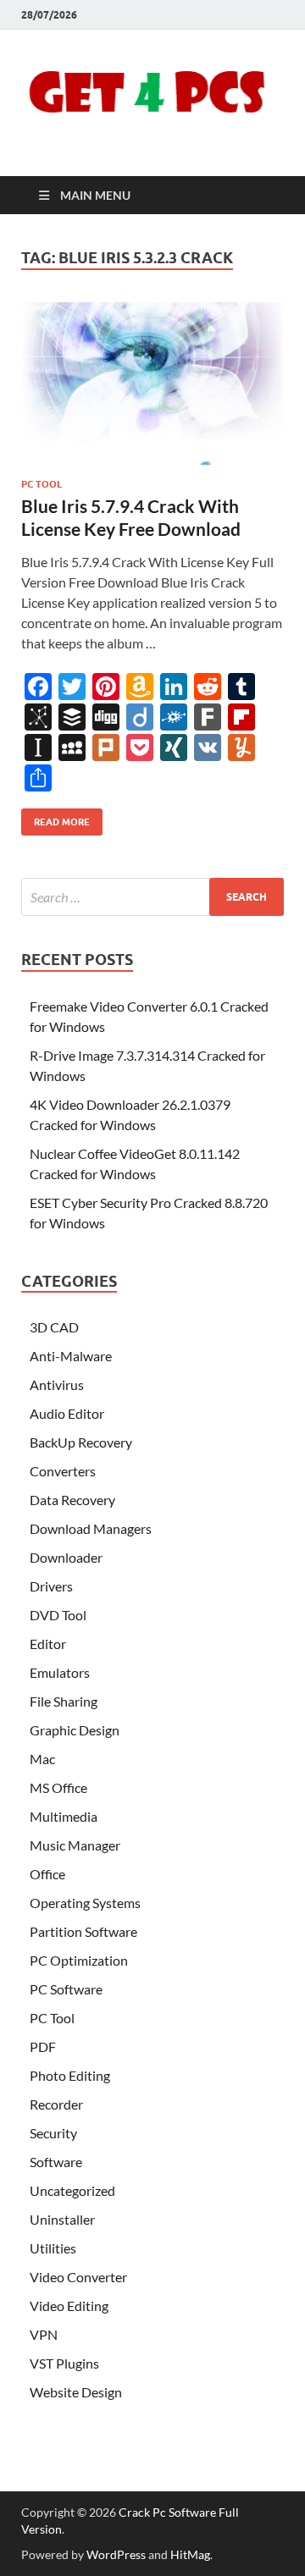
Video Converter (78, 2277)
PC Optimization (79, 1960)
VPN (44, 2334)
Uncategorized (72, 2190)
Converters (63, 1471)
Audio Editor (67, 1413)
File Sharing (64, 1701)
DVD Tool (58, 1615)
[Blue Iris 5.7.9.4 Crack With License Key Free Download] (152, 383)
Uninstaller (62, 2219)
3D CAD (54, 1327)
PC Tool (42, 484)
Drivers (51, 1586)
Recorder (56, 2104)
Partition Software (83, 1931)
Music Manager (75, 1845)
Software (56, 2162)
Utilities (53, 2248)
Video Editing (69, 2306)
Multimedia (64, 1816)
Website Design (76, 2392)
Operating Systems (85, 1903)
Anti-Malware (71, 1356)
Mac (42, 1759)
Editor (48, 1644)
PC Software (66, 1989)
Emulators (60, 1672)
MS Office (58, 1787)
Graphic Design (75, 1730)
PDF (43, 2046)
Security (53, 2133)
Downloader (66, 1557)
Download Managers (91, 1528)
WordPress (116, 2554)
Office (47, 1874)
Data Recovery (72, 1500)
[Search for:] (152, 897)
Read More (55, 818)
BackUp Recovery (81, 1442)
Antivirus (57, 1385)
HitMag (190, 2554)
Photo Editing (70, 2075)
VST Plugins (64, 2363)
